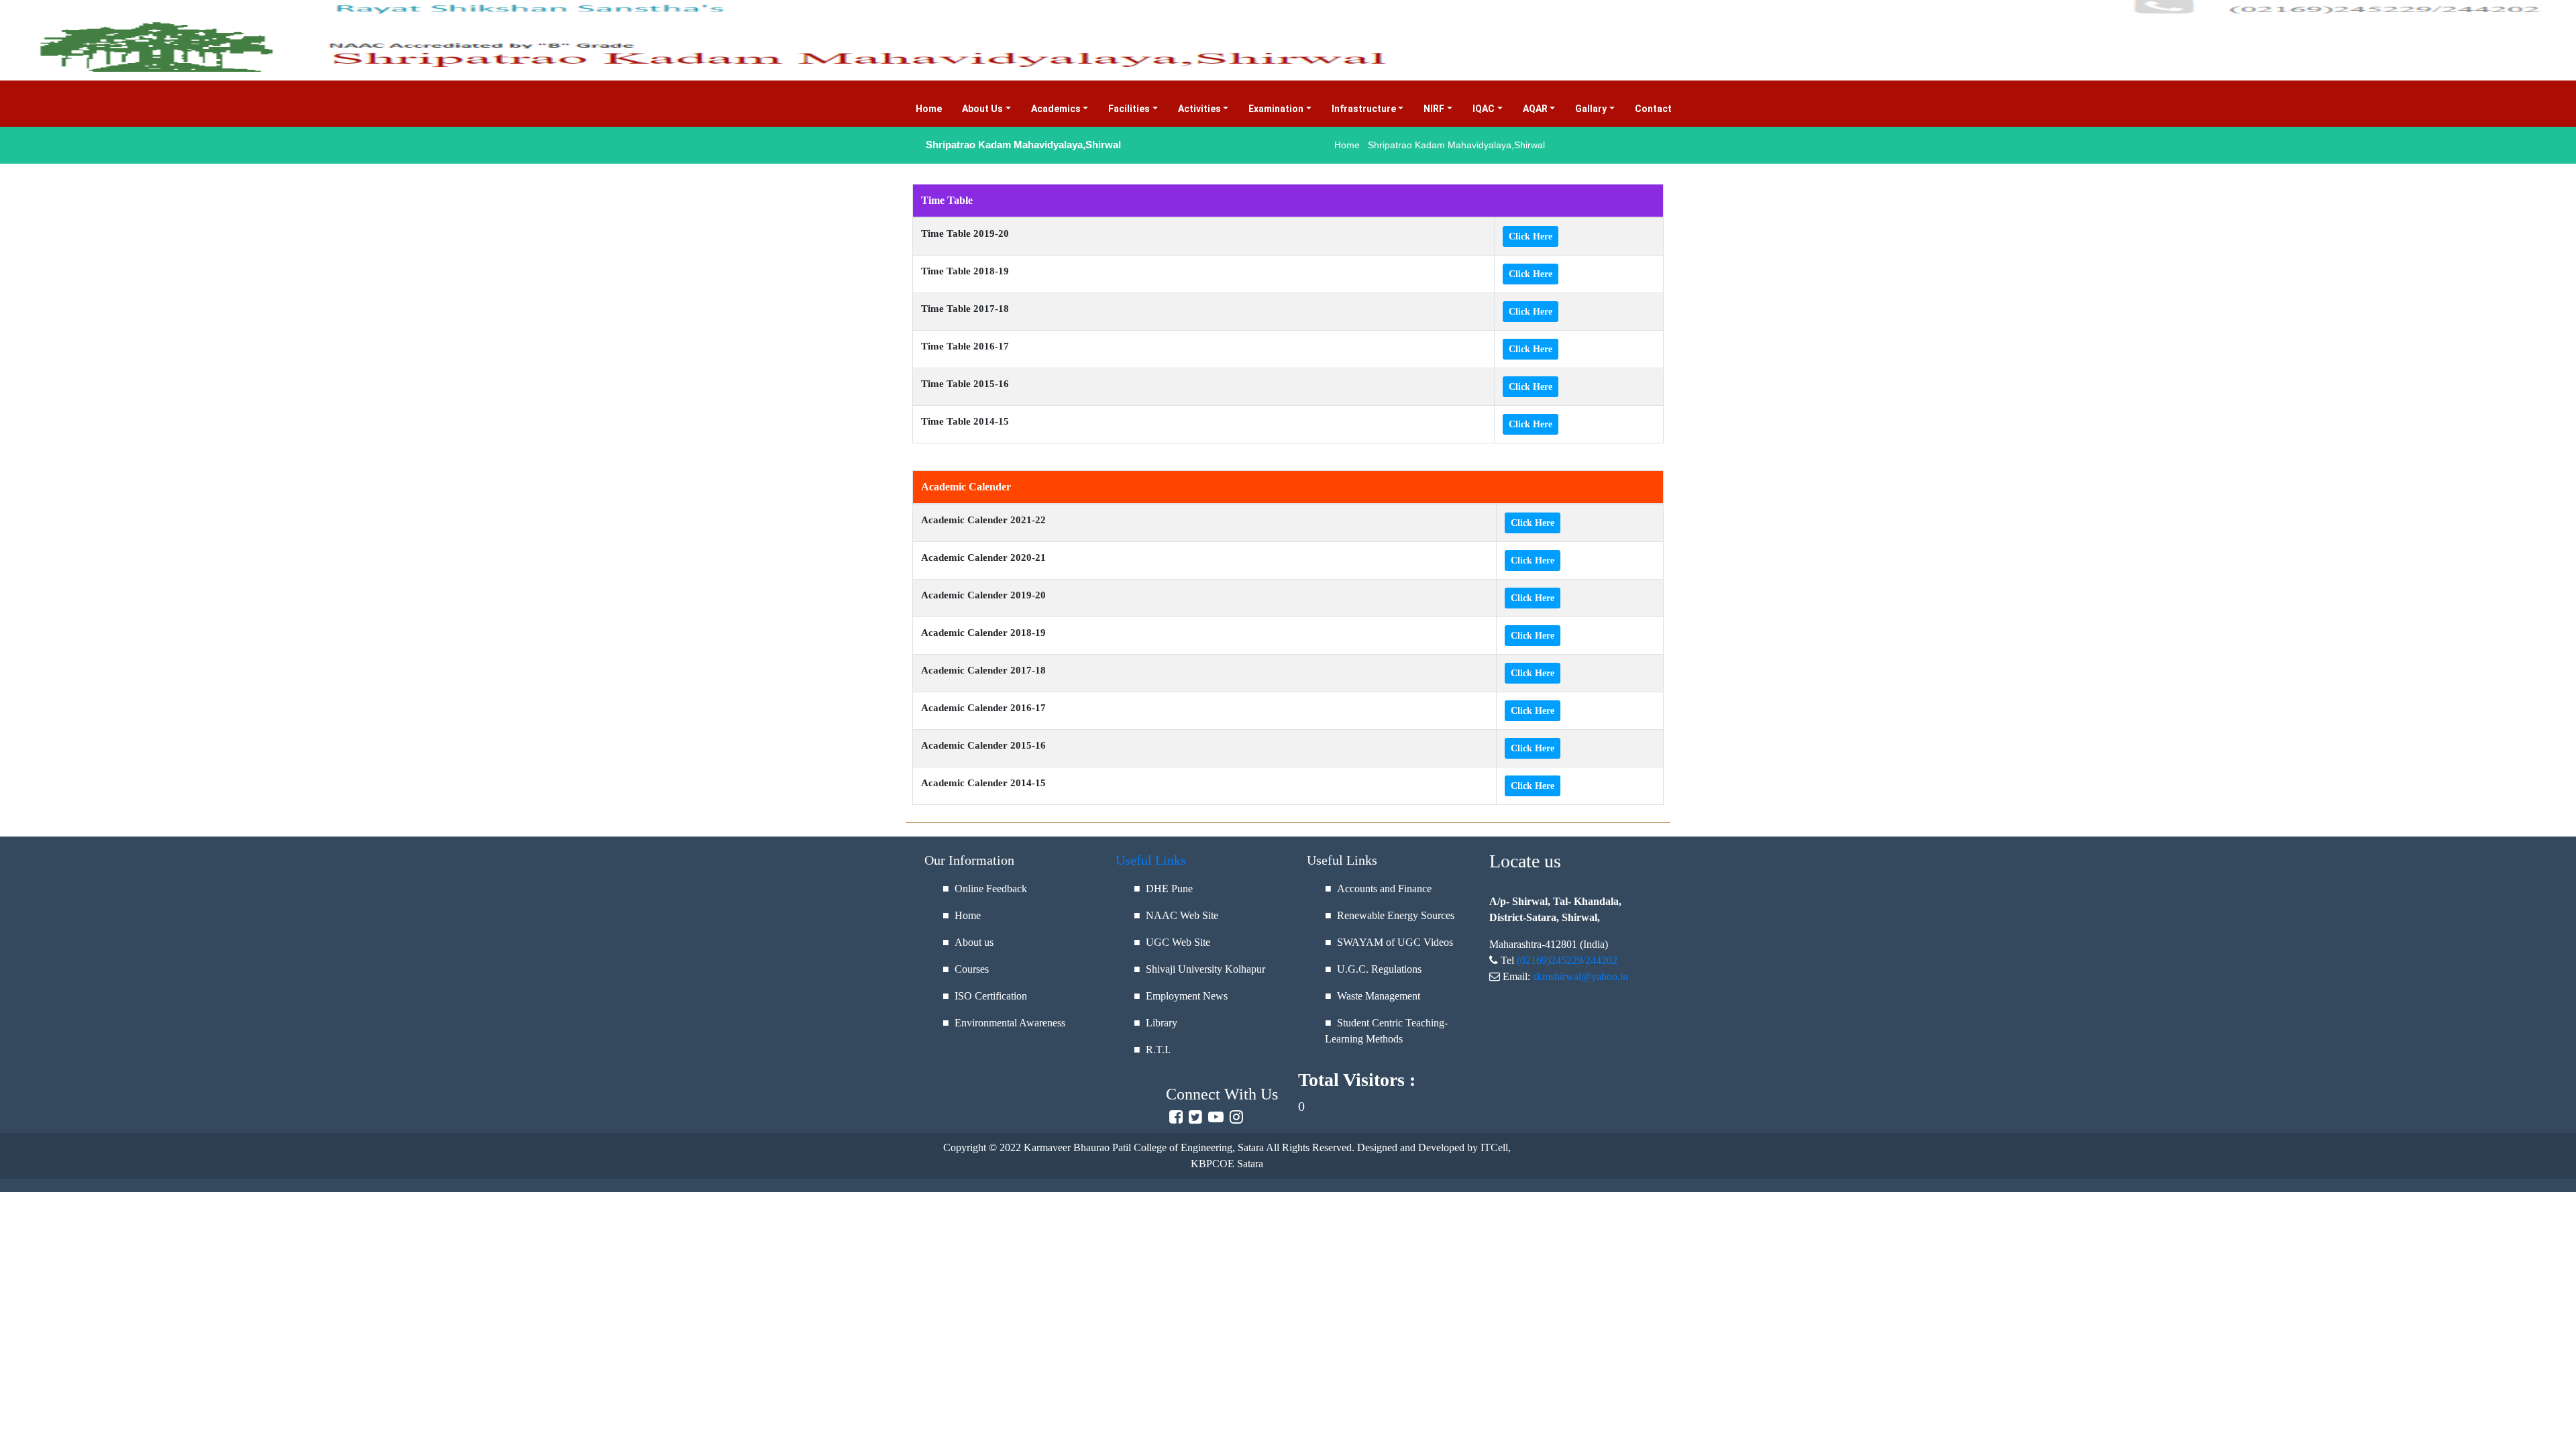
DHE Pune (1169, 889)
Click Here (1531, 236)
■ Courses (966, 969)
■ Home (962, 915)
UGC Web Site (1178, 942)
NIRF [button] (1434, 109)
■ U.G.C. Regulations (1373, 969)
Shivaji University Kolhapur (1205, 969)
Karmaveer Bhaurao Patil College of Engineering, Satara (1142, 1147)
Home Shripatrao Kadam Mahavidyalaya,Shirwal (1440, 145)
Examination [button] (1276, 109)
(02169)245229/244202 (1567, 960)
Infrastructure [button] (1364, 109)
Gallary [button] (1591, 109)
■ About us (968, 942)
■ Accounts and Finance (1378, 889)
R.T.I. (1158, 1050)
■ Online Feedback (985, 889)
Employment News (1187, 996)
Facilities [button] (1129, 109)
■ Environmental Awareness (1004, 1023)
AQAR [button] (1535, 109)
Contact (1658, 109)
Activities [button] (1199, 109)
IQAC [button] (1484, 109)
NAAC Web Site (1182, 915)
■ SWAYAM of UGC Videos (1389, 942)
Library (1162, 1023)
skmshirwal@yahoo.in (1580, 976)
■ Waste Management (1373, 996)
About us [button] (982, 109)
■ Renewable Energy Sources (1390, 915)
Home (934, 109)
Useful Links (1151, 860)
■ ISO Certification (985, 996)
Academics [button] (1056, 109)
